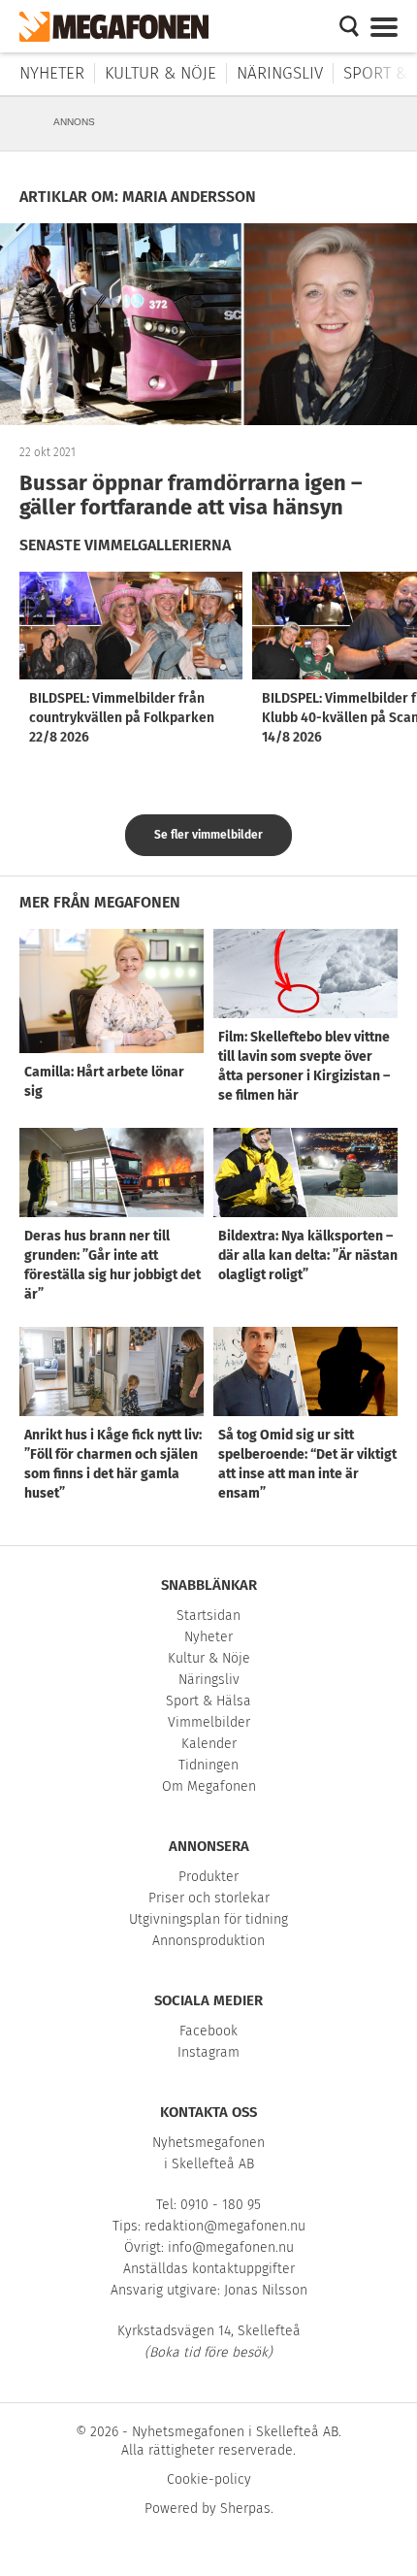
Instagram (208, 2052)
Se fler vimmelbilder (208, 835)
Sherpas (245, 2509)
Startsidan (208, 1616)
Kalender (209, 1744)
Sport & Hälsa (208, 1701)
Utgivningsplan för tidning (208, 1919)
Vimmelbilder (209, 1722)
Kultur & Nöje (160, 73)
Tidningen (208, 1765)
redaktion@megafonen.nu (225, 2226)
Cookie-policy (209, 2479)
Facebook (208, 2031)
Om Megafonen (209, 1786)
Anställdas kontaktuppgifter (209, 2269)
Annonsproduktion (208, 1941)
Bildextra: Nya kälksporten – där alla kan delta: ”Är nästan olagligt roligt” (308, 1255)
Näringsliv (280, 73)
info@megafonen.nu (231, 2247)
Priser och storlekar (209, 1898)
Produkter (208, 1877)
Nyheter (52, 73)
